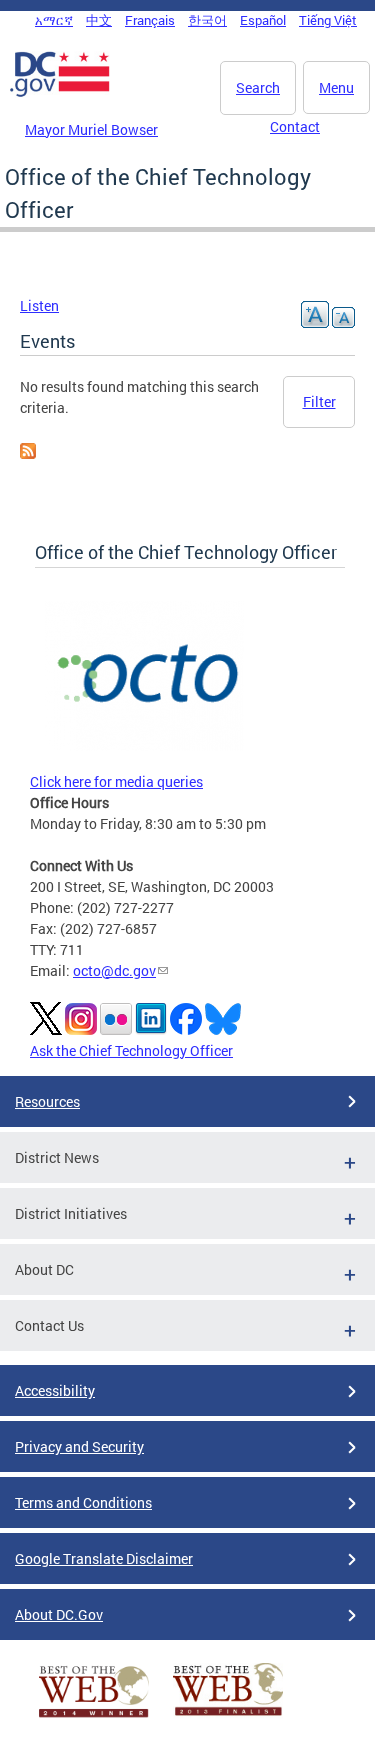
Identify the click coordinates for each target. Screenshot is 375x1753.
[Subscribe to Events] (28, 453)
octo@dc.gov (114, 970)
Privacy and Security (79, 1446)
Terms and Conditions (83, 1502)
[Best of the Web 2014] (94, 1717)
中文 (99, 20)
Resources (47, 1101)
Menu (336, 87)
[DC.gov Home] (60, 93)
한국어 (207, 20)
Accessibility (55, 1390)
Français (150, 20)
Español (263, 20)
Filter (319, 401)
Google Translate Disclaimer (104, 1558)
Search (258, 87)
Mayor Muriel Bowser (91, 129)
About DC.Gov (59, 1614)
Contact (295, 126)
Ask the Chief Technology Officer (131, 1050)
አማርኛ (54, 20)
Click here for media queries (116, 781)
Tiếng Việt (328, 20)
